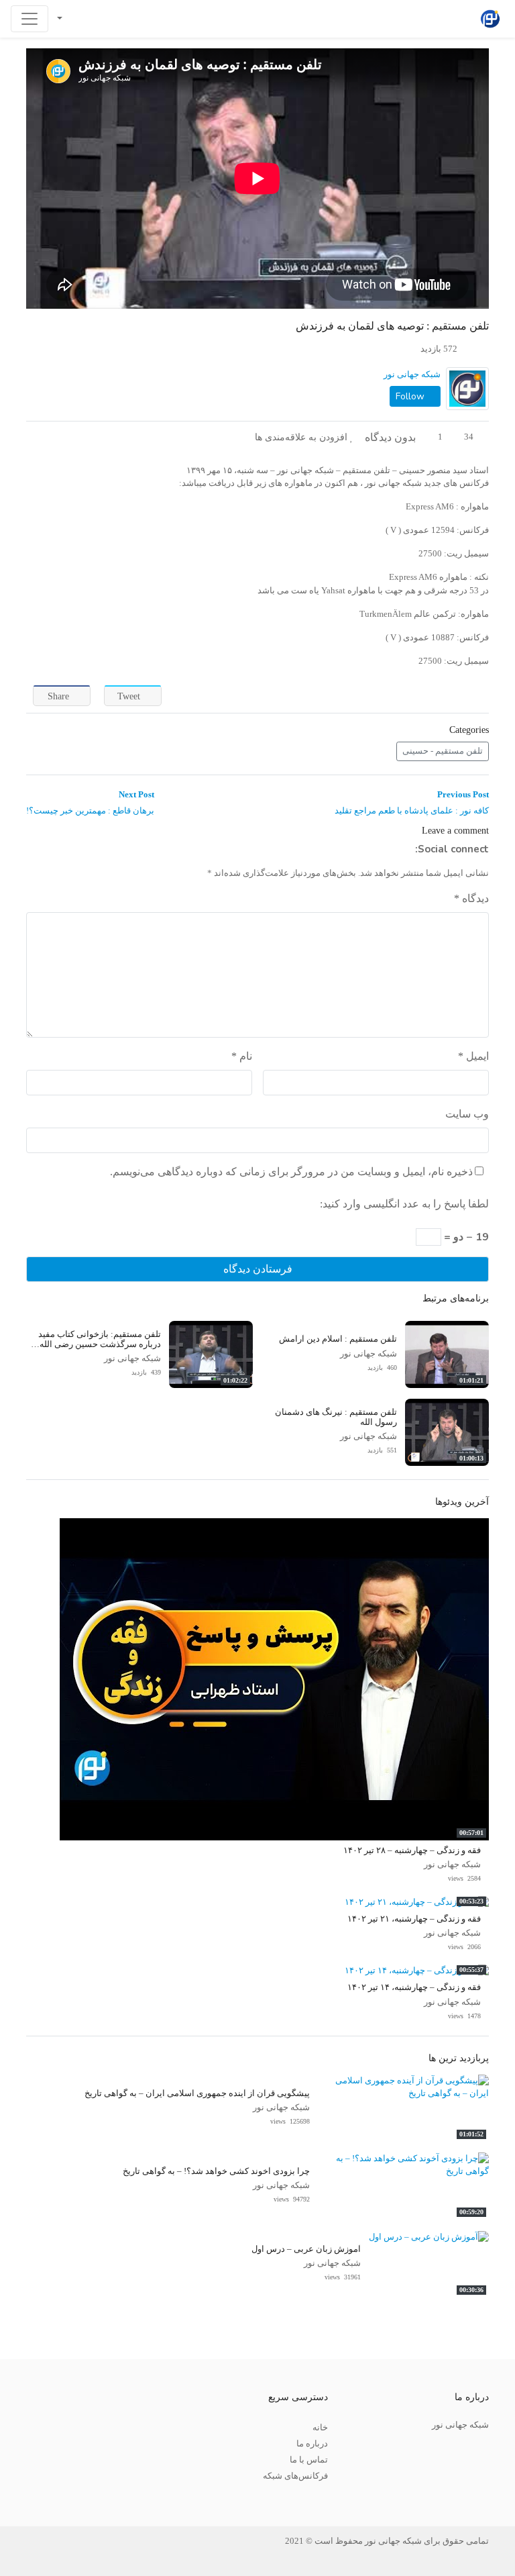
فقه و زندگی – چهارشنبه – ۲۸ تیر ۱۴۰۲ (412, 1850)
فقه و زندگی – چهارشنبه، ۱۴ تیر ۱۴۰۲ (414, 1987)
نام (242, 1056)
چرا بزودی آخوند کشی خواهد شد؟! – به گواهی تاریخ (216, 2171)
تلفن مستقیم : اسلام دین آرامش (338, 1339)
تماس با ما (309, 2460)
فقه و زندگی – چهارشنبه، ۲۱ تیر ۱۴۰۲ (414, 1919)
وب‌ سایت (467, 1114)
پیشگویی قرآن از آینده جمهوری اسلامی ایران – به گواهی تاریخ (197, 2093)
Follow (411, 396)
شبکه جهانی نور (412, 375)
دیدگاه (471, 898)
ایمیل (473, 1056)
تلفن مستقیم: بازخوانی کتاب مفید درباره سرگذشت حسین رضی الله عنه (100, 1345)
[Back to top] (38, 2498)
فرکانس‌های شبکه (295, 2476)
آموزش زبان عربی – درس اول (306, 2249)
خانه (320, 2428)
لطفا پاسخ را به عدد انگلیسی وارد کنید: (404, 1204)
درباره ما (312, 2444)
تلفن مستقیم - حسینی (443, 751)
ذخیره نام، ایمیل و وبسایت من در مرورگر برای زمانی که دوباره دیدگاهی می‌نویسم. (291, 1172)
